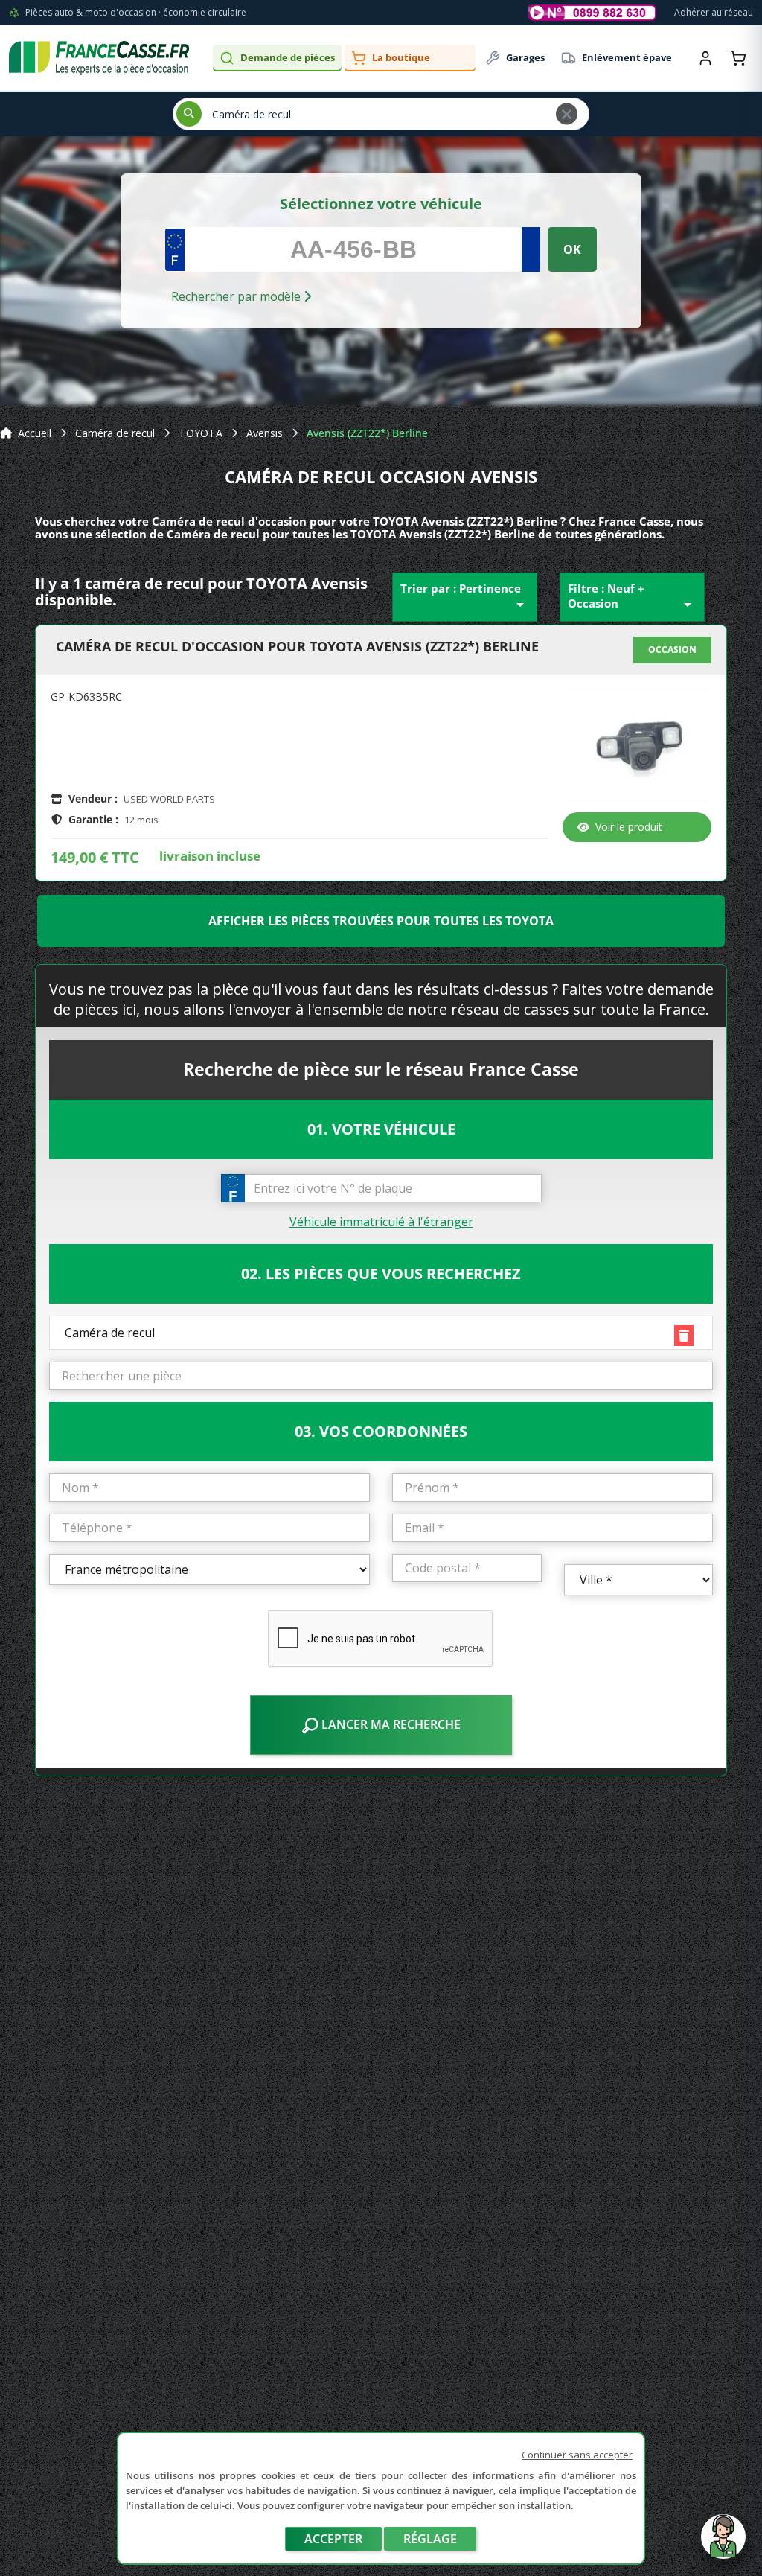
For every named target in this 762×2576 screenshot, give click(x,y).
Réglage (430, 2539)
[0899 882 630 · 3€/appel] (592, 13)
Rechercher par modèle (237, 296)
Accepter (333, 2539)
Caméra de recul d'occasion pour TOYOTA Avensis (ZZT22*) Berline (297, 647)
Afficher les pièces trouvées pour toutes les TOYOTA (381, 921)
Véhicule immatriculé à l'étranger (381, 1222)
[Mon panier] (738, 58)
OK (572, 249)
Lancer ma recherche (390, 1724)
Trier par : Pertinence (465, 597)
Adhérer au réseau (714, 12)
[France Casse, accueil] (99, 58)
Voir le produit (629, 827)
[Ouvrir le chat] (723, 2544)
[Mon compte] (705, 58)
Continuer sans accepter (577, 2455)
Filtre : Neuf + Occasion (632, 597)
